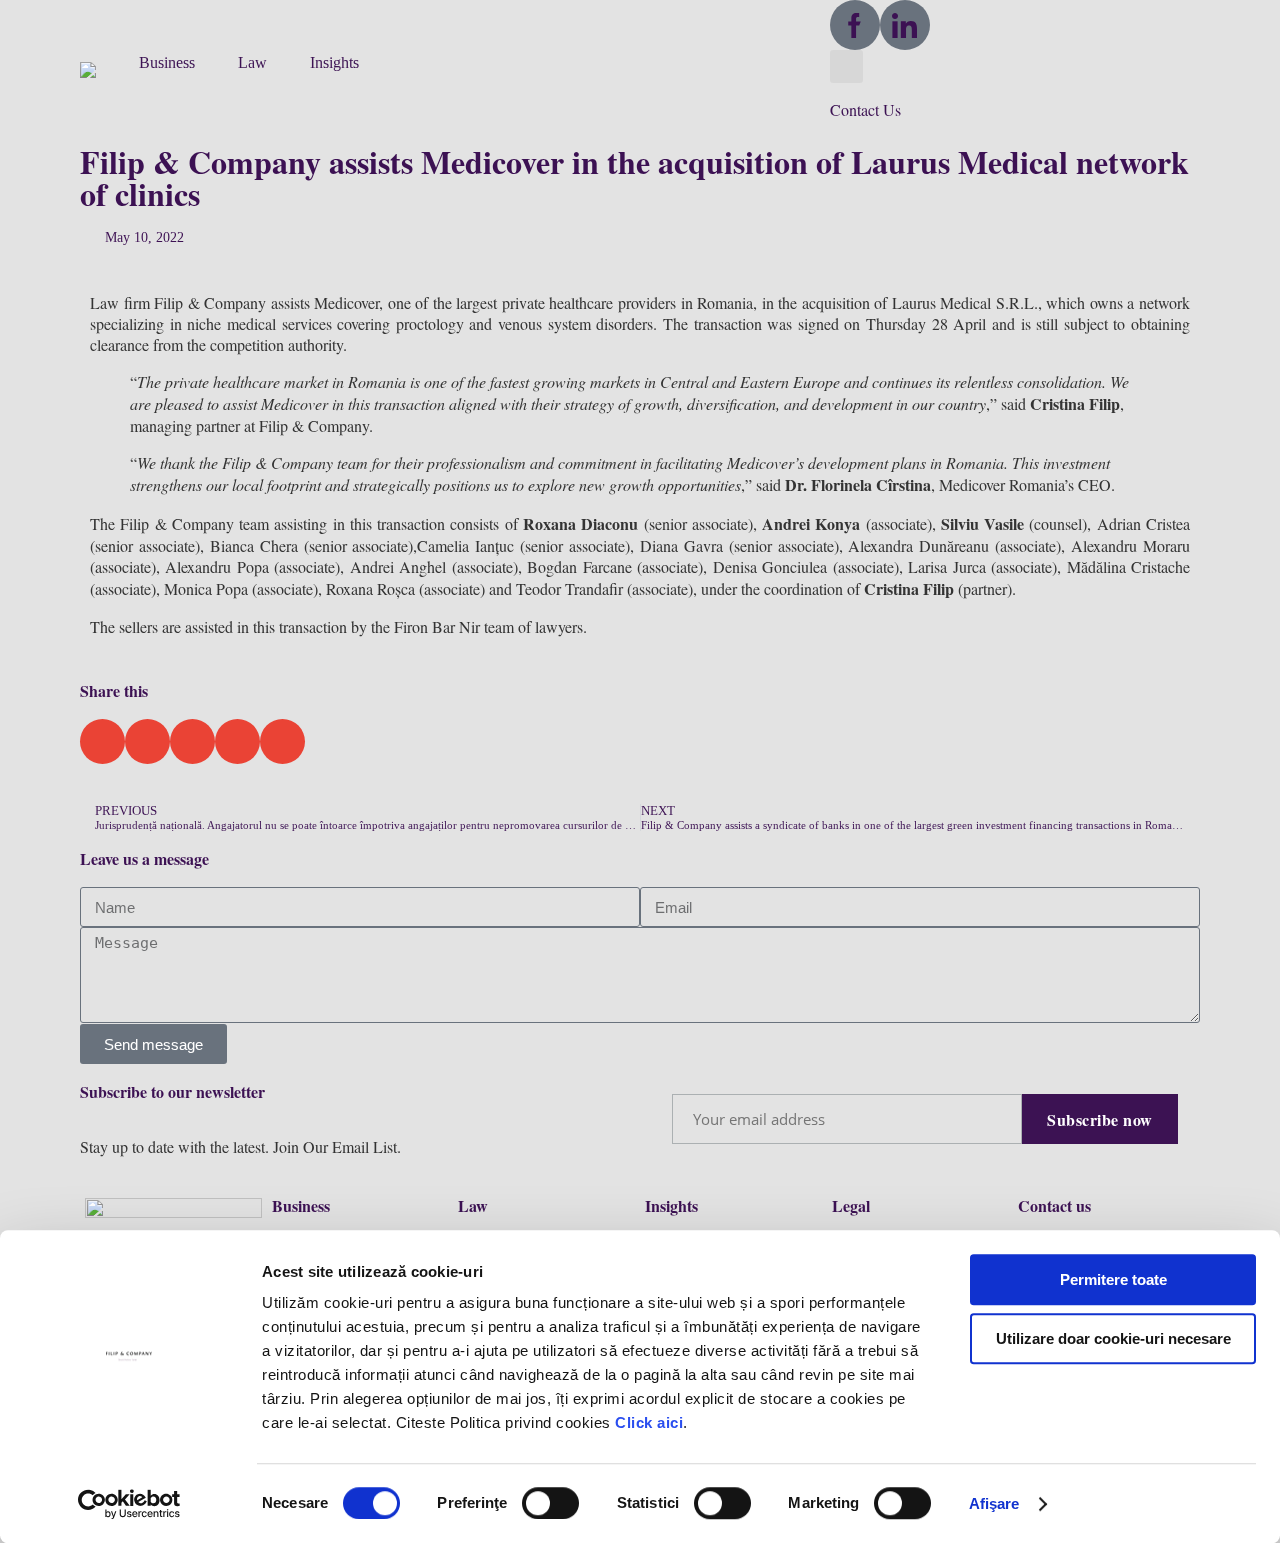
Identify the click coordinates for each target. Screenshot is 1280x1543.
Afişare (994, 1503)
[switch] (550, 1503)
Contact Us (865, 109)
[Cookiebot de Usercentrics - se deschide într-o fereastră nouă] (129, 1504)
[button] (99, 68)
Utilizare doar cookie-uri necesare (1113, 1338)
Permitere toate (1113, 1279)
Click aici (649, 1422)
